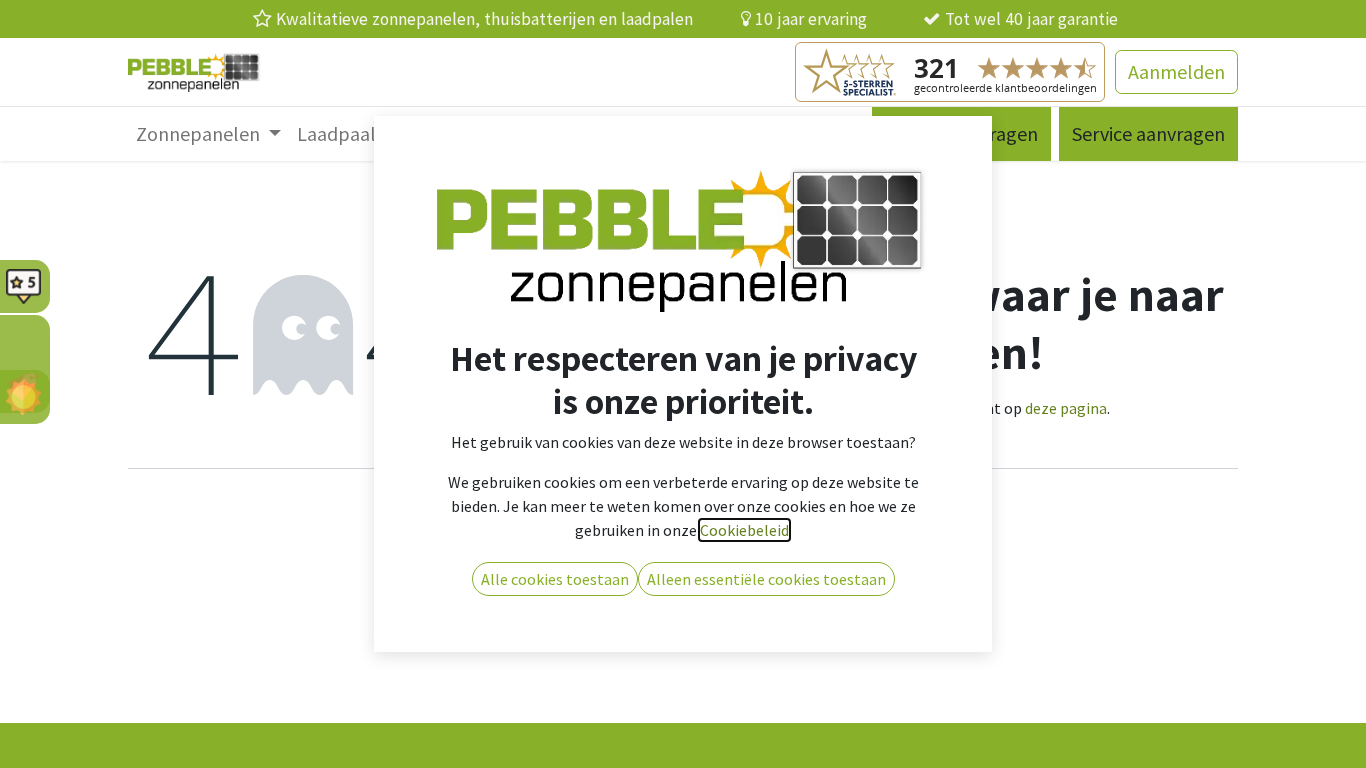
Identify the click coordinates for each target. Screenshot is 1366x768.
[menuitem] (208, 134)
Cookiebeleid (744, 530)
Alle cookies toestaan (555, 579)
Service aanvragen (1148, 133)
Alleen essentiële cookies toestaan (766, 579)
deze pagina (1066, 408)
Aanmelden (1176, 71)
